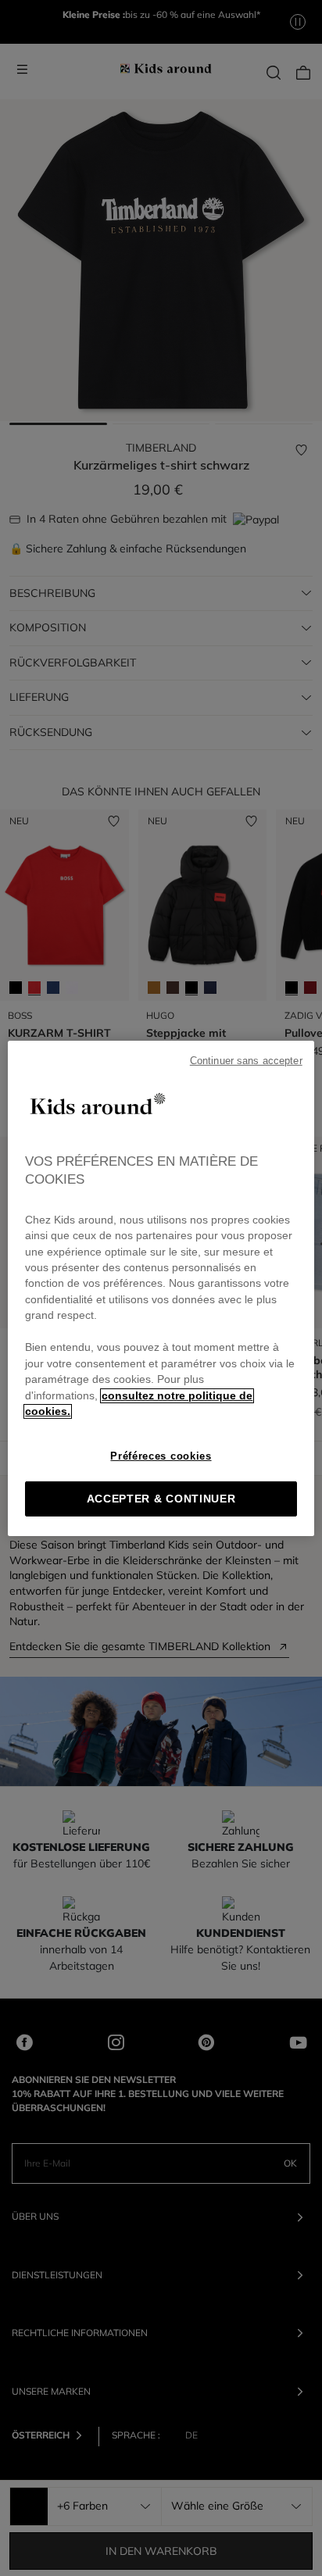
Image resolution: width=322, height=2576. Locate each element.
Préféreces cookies (161, 1456)
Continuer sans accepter (246, 1060)
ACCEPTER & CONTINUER (161, 1499)
